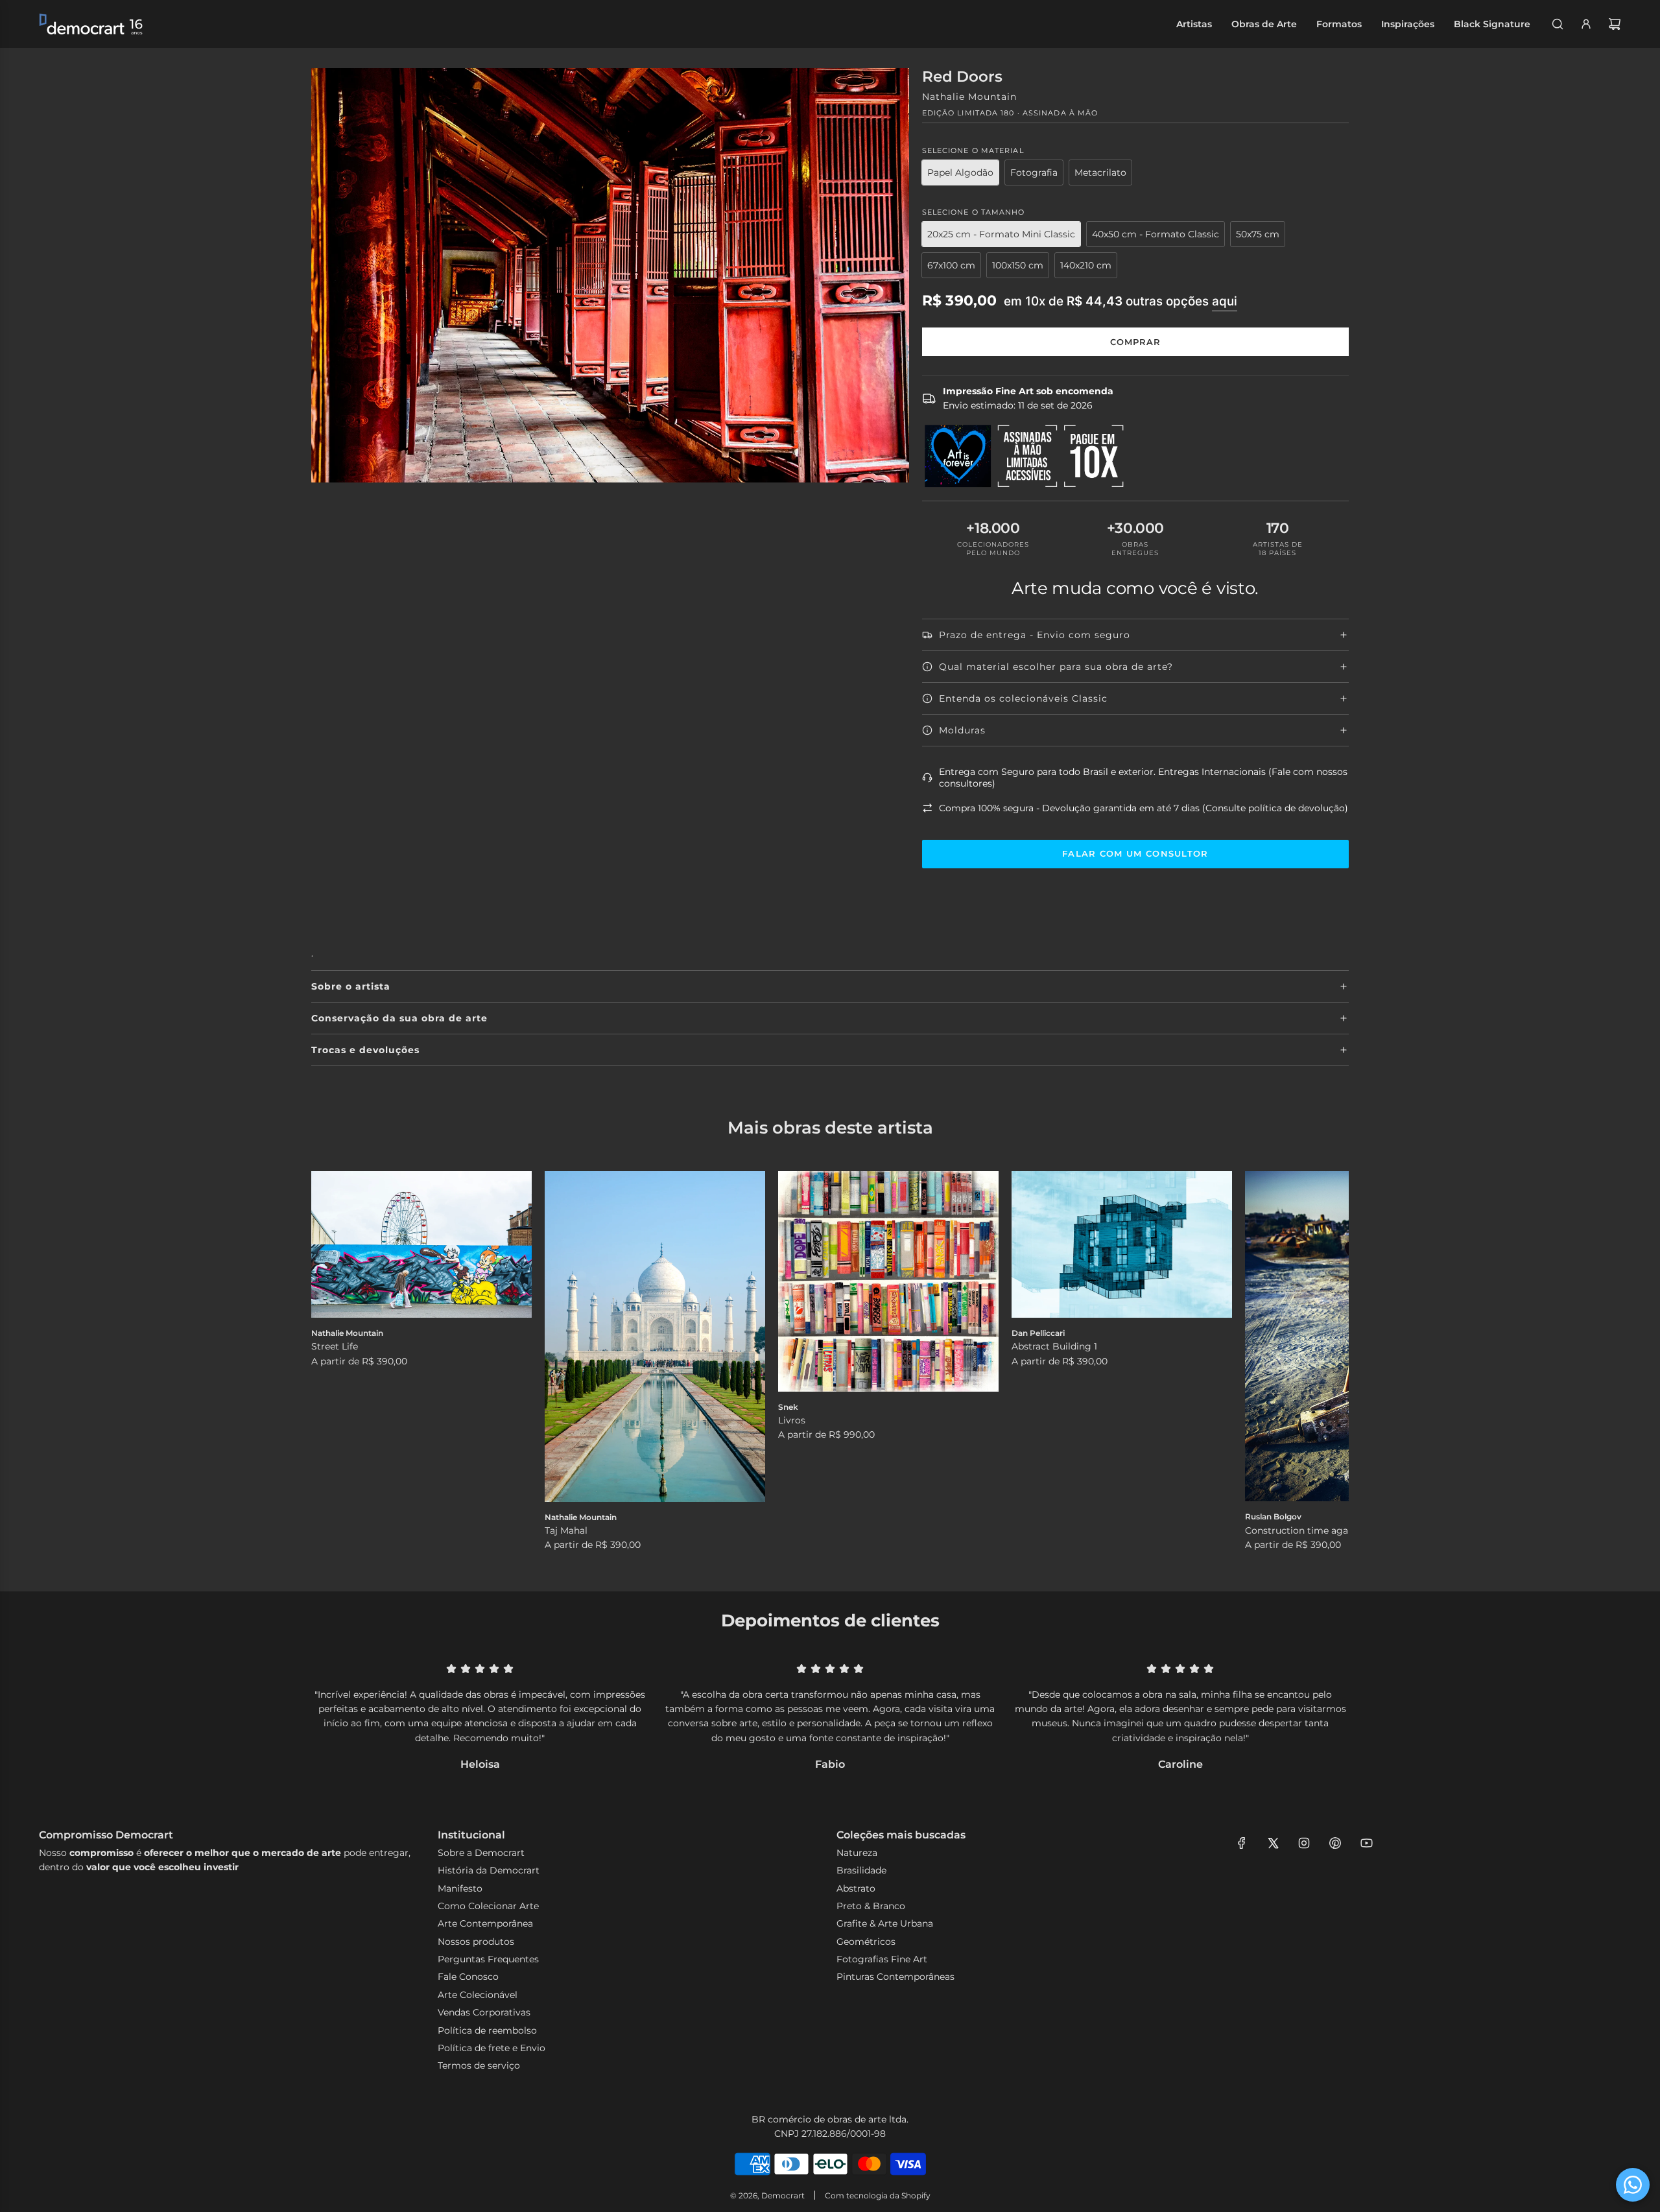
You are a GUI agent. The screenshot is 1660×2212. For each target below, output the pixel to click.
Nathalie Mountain (969, 97)
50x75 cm (1258, 234)
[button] (335, 1362)
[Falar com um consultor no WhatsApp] (1633, 2185)
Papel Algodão (960, 172)
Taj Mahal (566, 1530)
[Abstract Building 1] (1122, 1245)
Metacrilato (1100, 172)
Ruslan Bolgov (1273, 1516)
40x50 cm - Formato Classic (1156, 234)
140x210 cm (1086, 265)
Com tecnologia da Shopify (878, 2195)
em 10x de (1120, 301)
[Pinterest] (1335, 1843)
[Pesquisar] (1558, 24)
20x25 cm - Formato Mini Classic (1001, 234)
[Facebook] (1242, 1843)
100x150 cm (1018, 265)
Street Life (335, 1346)
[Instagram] (1304, 1843)
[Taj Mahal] (655, 1337)
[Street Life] (421, 1245)
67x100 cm (951, 265)
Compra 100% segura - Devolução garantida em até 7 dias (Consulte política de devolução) (1144, 808)
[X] (1273, 1843)
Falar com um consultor (1135, 853)
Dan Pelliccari (1038, 1333)
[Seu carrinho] (1615, 24)
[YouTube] (1366, 1843)
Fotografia (1034, 172)
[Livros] (888, 1281)
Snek (788, 1407)
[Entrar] (1586, 24)
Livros (792, 1420)
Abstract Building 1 (1054, 1346)
